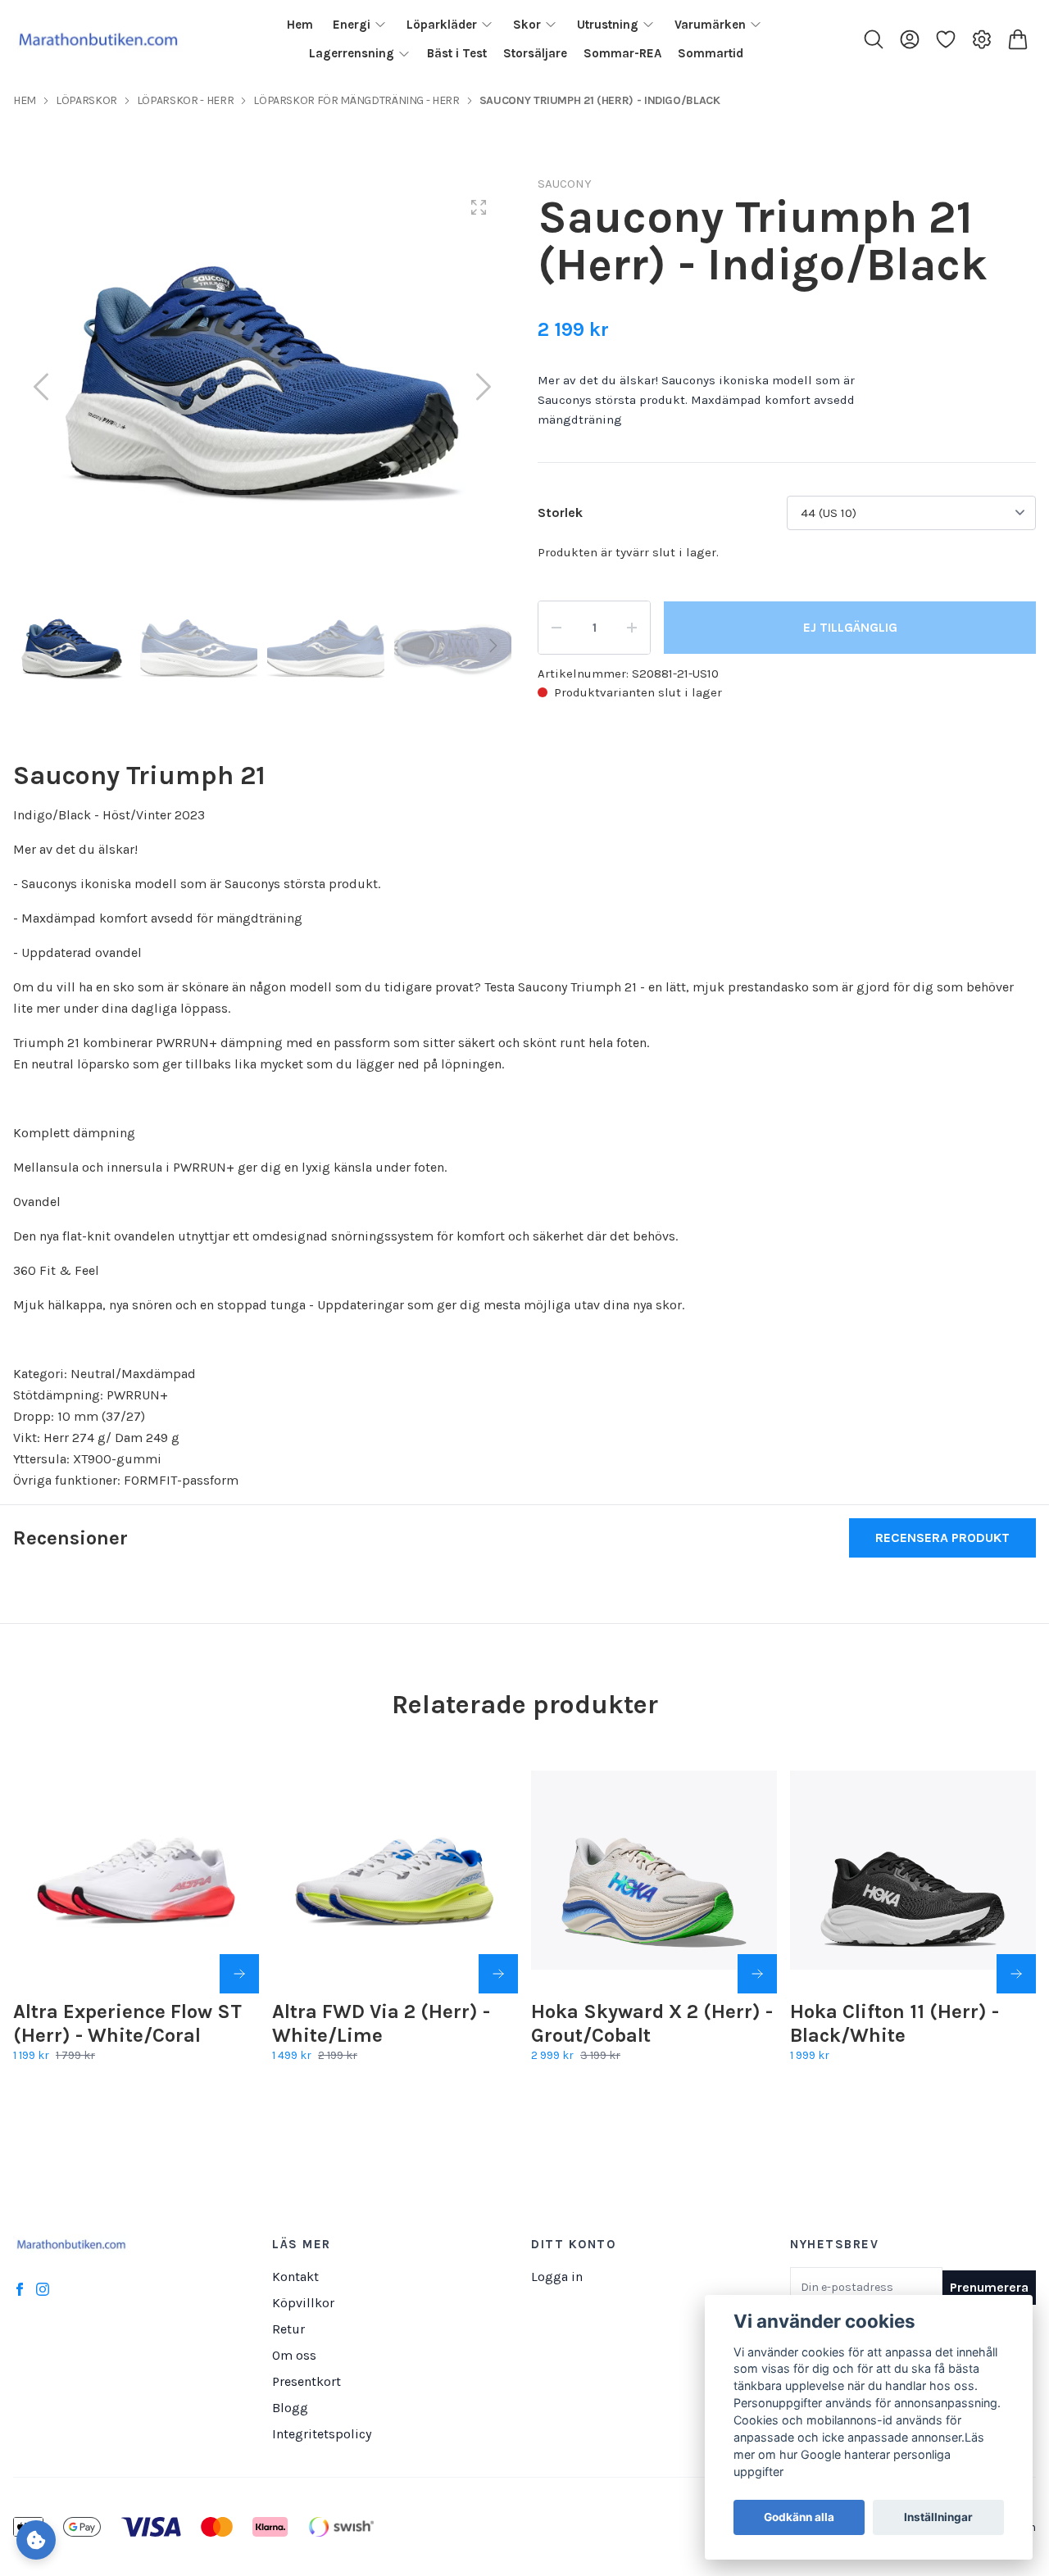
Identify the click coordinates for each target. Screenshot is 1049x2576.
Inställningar (938, 2518)
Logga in (557, 2277)
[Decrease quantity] (556, 628)
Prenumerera (989, 2287)
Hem (25, 100)
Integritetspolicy (322, 2434)
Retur (288, 2329)
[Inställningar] (982, 39)
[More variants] (239, 1974)
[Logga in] (910, 39)
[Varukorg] (1018, 39)
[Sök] (874, 39)
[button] (484, 387)
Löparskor (86, 100)
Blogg (290, 2408)
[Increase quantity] (632, 628)
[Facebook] (20, 2289)
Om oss (294, 2355)
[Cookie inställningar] (36, 2540)
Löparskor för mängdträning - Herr (356, 100)
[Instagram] (43, 2289)
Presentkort (307, 2381)
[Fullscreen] (479, 207)
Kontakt (295, 2277)
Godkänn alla (799, 2518)
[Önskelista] (946, 39)
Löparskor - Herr (185, 100)
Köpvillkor (303, 2303)
